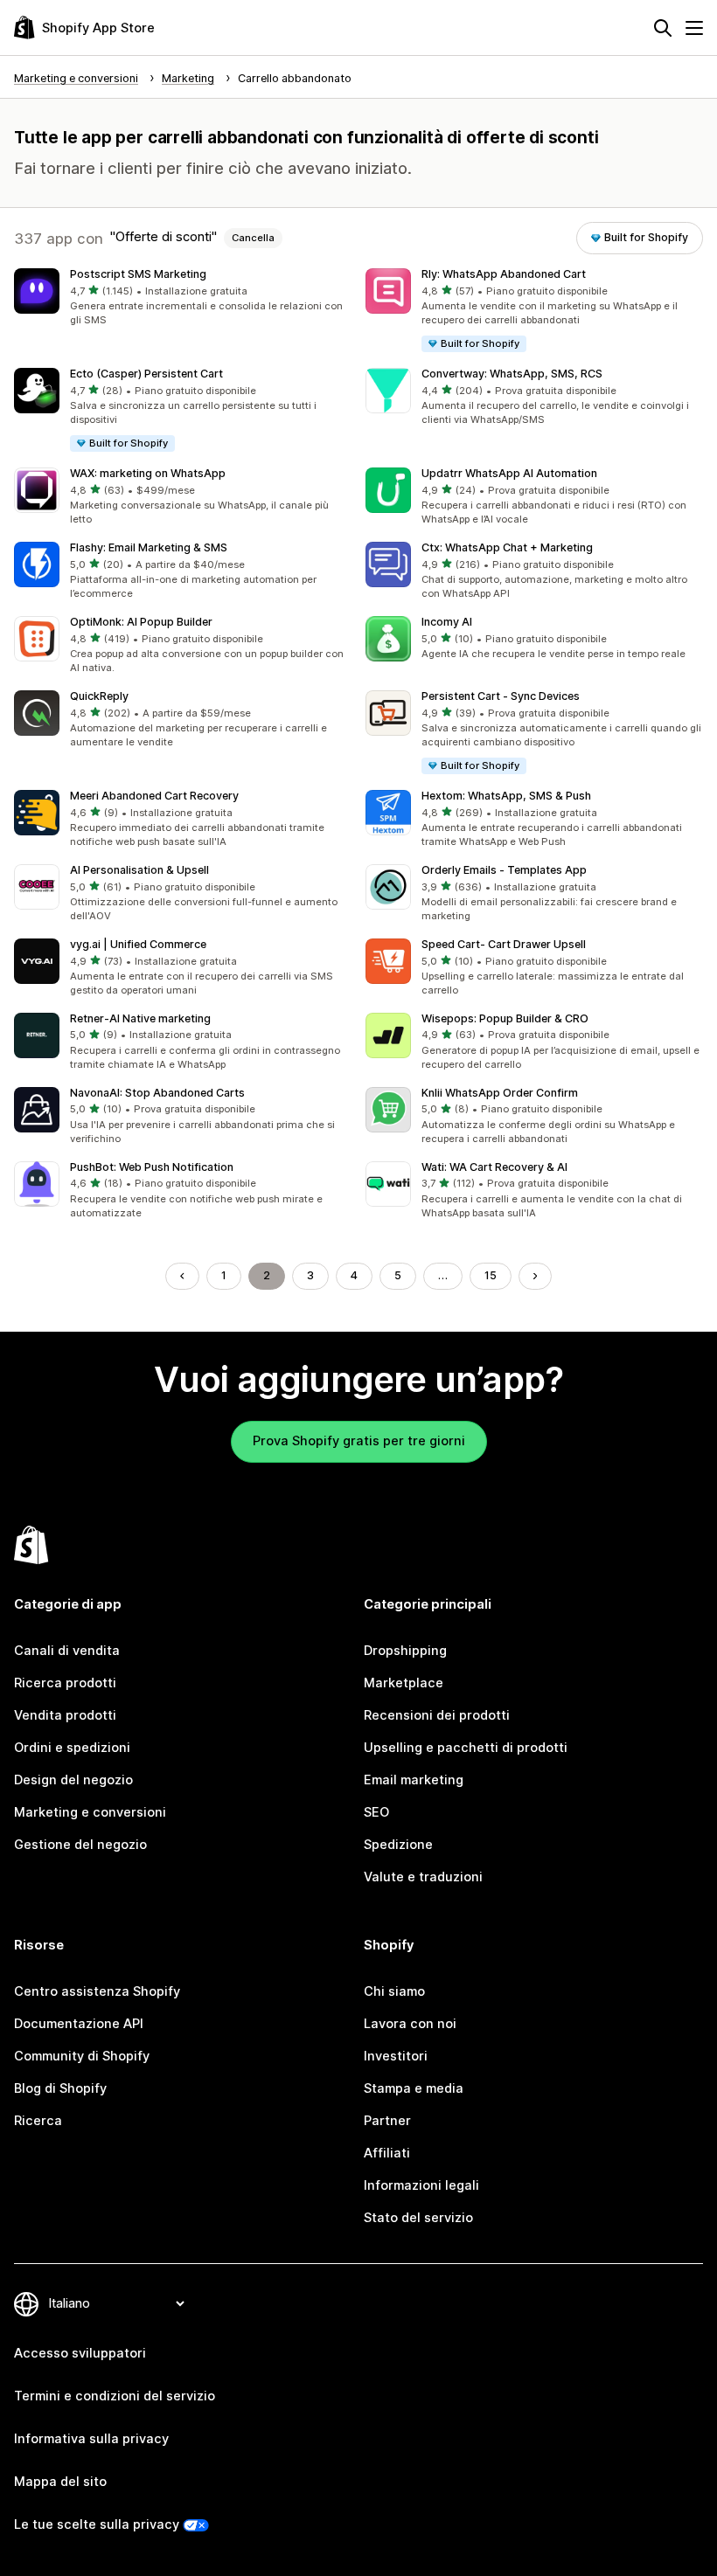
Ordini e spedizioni (72, 1748)
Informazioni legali (421, 2185)
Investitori (396, 2056)
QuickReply (99, 696)
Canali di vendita (67, 1651)
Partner (387, 2121)
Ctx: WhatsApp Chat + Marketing (507, 547)
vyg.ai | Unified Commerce (138, 944)
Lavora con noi (410, 2024)
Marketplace (404, 1683)
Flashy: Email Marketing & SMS (149, 547)
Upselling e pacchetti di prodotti (466, 1748)
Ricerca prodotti (65, 1683)
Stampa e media (414, 2088)
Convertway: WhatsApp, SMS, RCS (512, 374)
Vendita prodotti (65, 1715)
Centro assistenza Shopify (97, 1991)
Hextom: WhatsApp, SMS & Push (506, 796)
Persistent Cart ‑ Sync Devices (501, 696)
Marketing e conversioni (90, 1812)
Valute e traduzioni (423, 1877)
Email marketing (414, 1780)
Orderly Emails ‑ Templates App (504, 870)
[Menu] (694, 28)
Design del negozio (73, 1780)
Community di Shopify (82, 2056)
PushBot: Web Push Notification (152, 1167)
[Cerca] (663, 28)
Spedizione (398, 1845)
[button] (183, 298)
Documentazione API (79, 2024)
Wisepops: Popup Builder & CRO (505, 1018)
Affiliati (387, 2153)
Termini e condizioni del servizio (115, 2396)
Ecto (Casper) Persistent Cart (146, 374)
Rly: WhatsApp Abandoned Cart (504, 274)
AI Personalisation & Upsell (139, 870)
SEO (376, 1812)
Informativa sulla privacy (91, 2439)
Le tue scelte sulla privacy (97, 2524)
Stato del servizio (418, 2218)
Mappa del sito (60, 2482)
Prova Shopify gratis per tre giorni (359, 1441)
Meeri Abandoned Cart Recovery (154, 796)
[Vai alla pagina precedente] (182, 1276)
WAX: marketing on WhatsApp (148, 473)
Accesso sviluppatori (80, 2353)
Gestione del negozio (80, 1845)
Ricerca (38, 2121)
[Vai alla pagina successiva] (536, 1276)
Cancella (253, 238)
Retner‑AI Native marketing (140, 1018)
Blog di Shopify (60, 2088)
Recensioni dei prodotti (437, 1715)
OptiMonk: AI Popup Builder (141, 622)
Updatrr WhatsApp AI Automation (509, 473)
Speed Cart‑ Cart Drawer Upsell (504, 944)
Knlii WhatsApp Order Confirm (500, 1093)
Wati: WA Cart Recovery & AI (494, 1167)
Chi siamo (394, 1991)
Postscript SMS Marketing (138, 274)
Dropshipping (405, 1651)
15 (491, 1275)
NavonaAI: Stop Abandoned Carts (157, 1093)
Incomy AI (447, 622)
